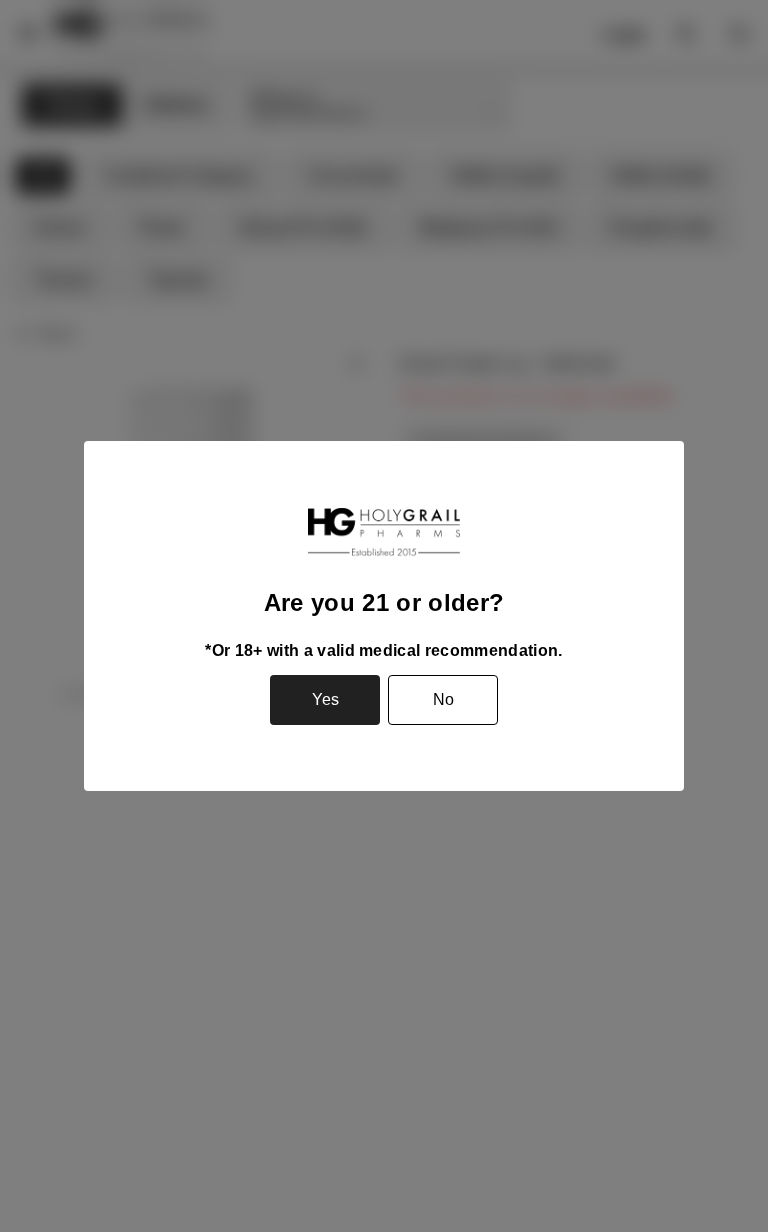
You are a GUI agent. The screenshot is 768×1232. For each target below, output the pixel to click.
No (443, 699)
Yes (325, 699)
